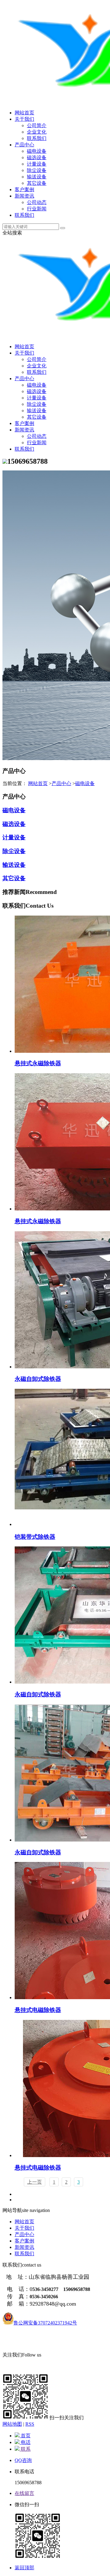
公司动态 (37, 202)
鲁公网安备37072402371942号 (45, 2323)
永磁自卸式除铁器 (38, 1379)
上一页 (35, 2182)
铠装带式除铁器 (35, 1537)
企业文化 (37, 132)
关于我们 (24, 119)
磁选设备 (37, 157)
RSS (30, 2424)
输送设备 (37, 177)
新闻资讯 (24, 196)
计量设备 (37, 164)
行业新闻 (37, 209)
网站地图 (12, 2424)
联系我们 (37, 138)
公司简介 (37, 125)
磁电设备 (37, 151)
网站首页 (24, 113)
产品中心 (24, 145)
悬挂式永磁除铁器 (38, 1063)
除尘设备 (37, 170)
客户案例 (24, 189)
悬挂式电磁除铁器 (38, 2010)
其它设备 (37, 183)
